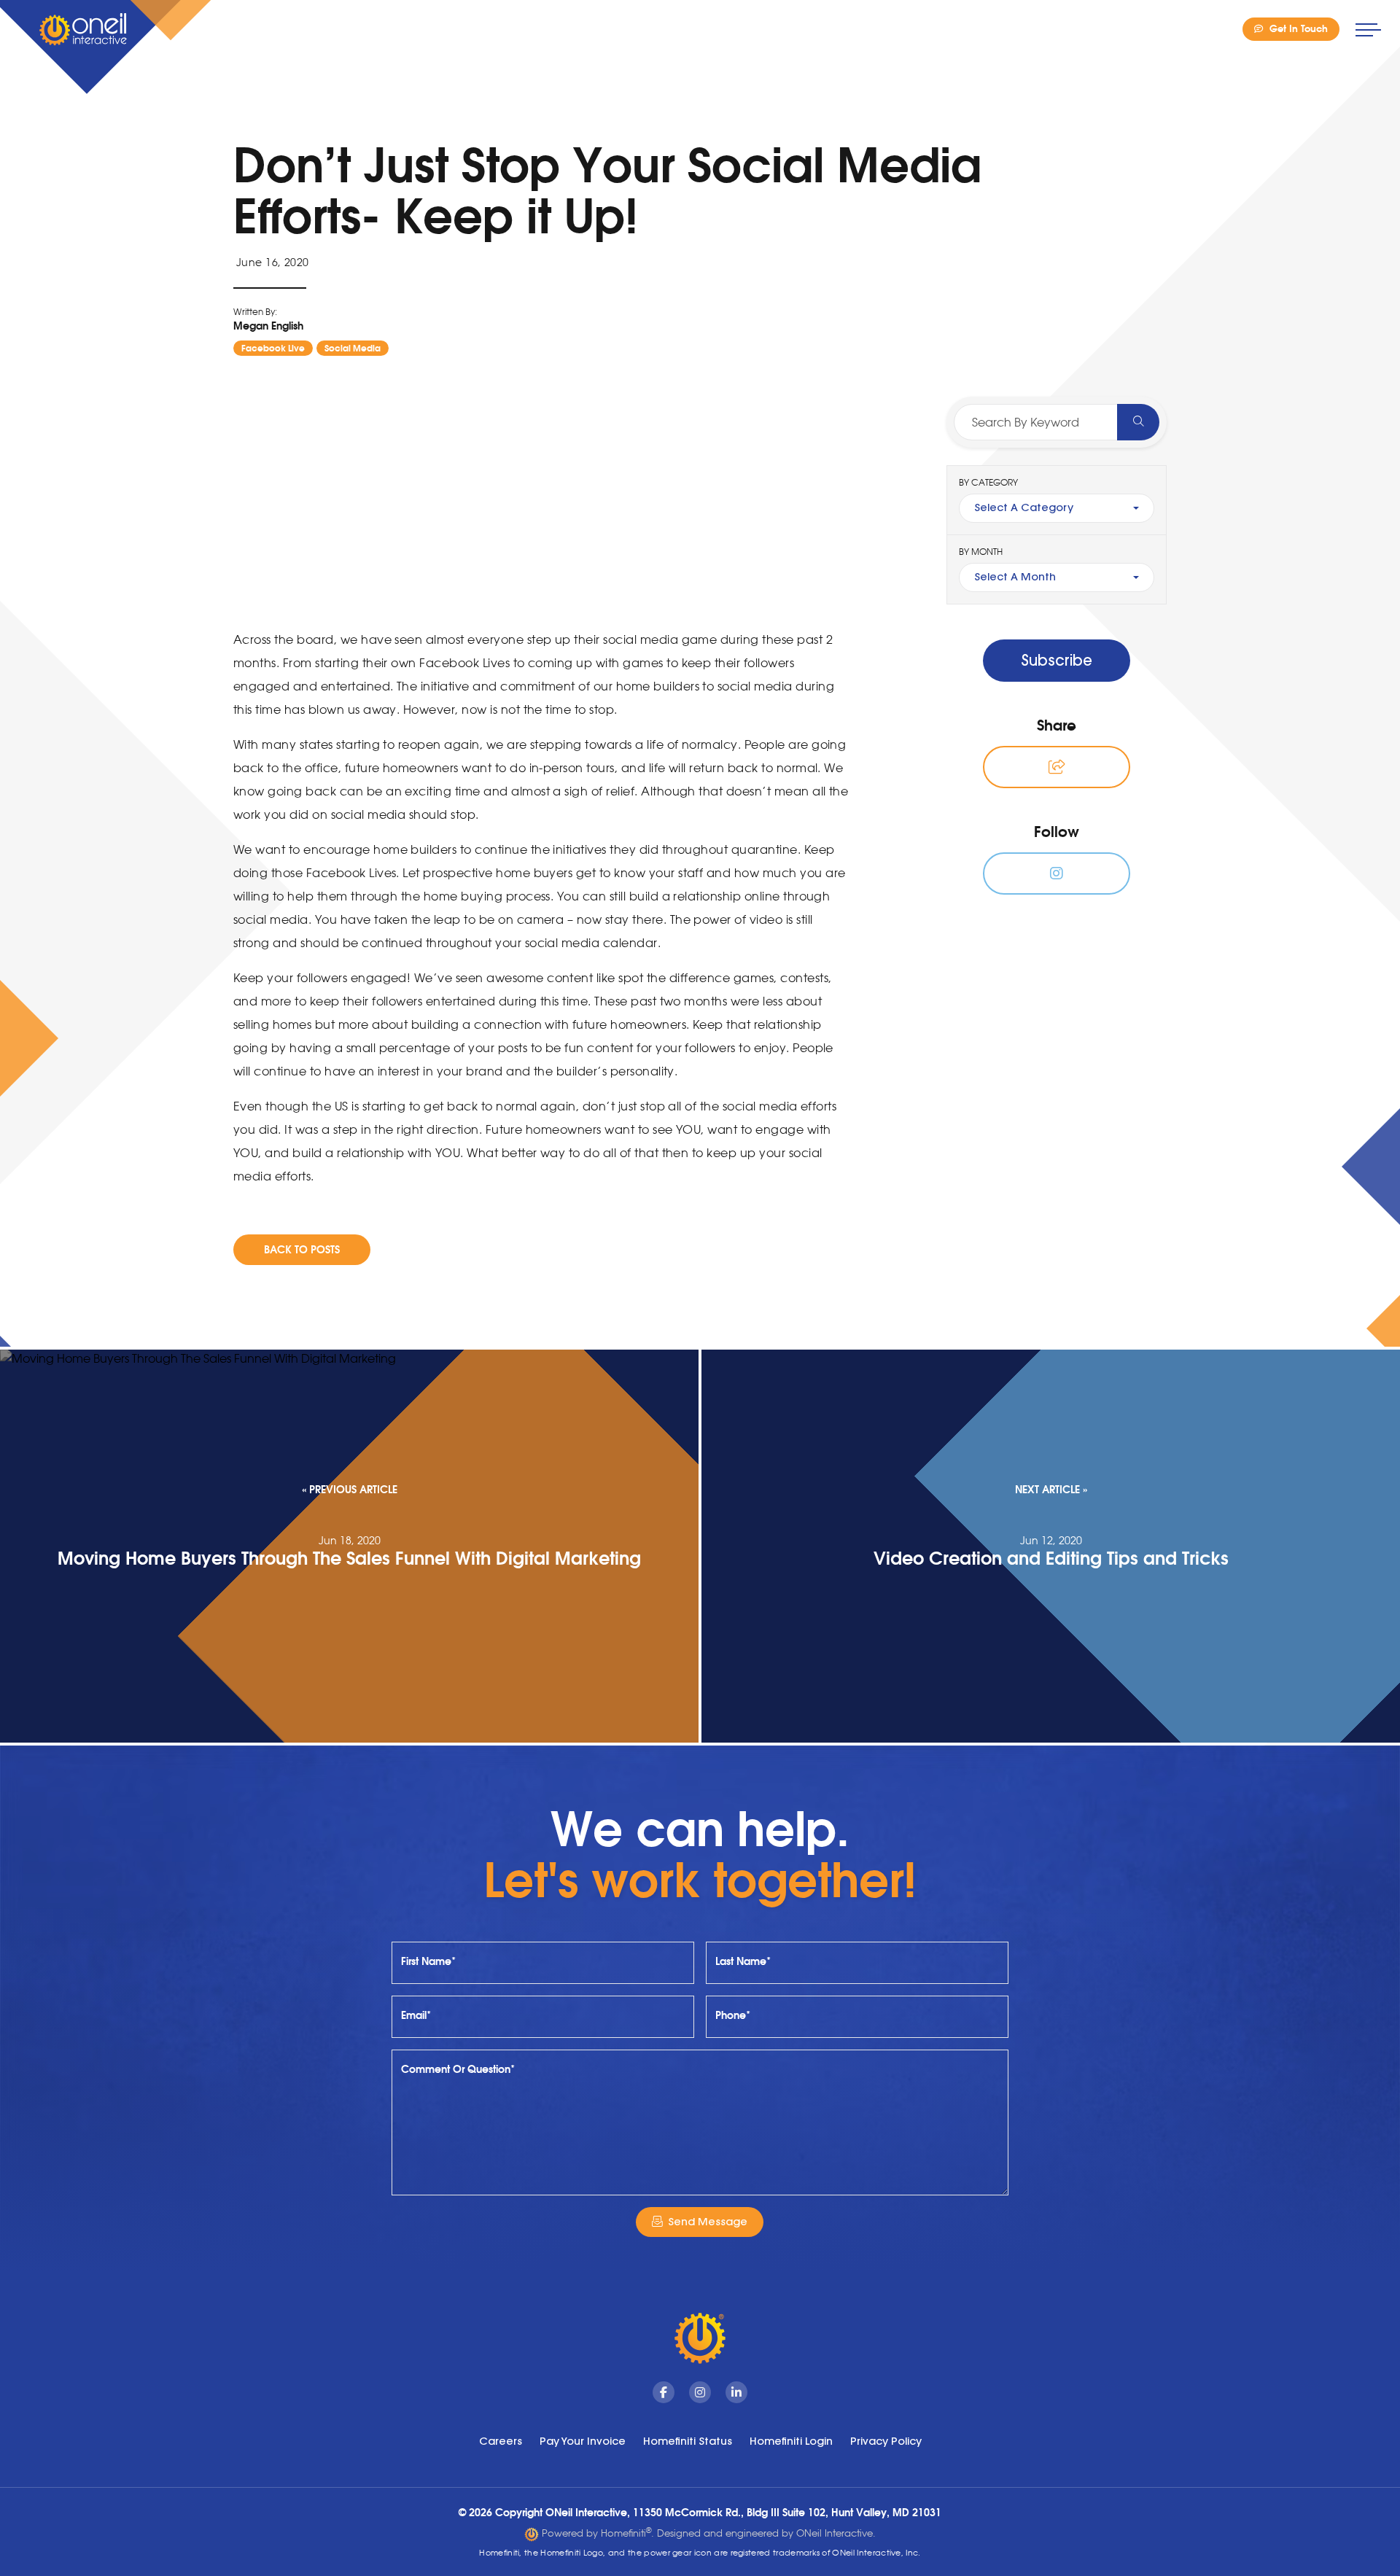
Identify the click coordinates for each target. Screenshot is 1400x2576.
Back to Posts (302, 1249)
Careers (501, 2441)
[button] (1057, 767)
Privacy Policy (886, 2441)
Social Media (353, 348)
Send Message (708, 2222)
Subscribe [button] (1057, 660)
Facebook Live (273, 348)
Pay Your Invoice (583, 2441)
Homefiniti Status (688, 2441)
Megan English (268, 326)
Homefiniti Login (791, 2441)
